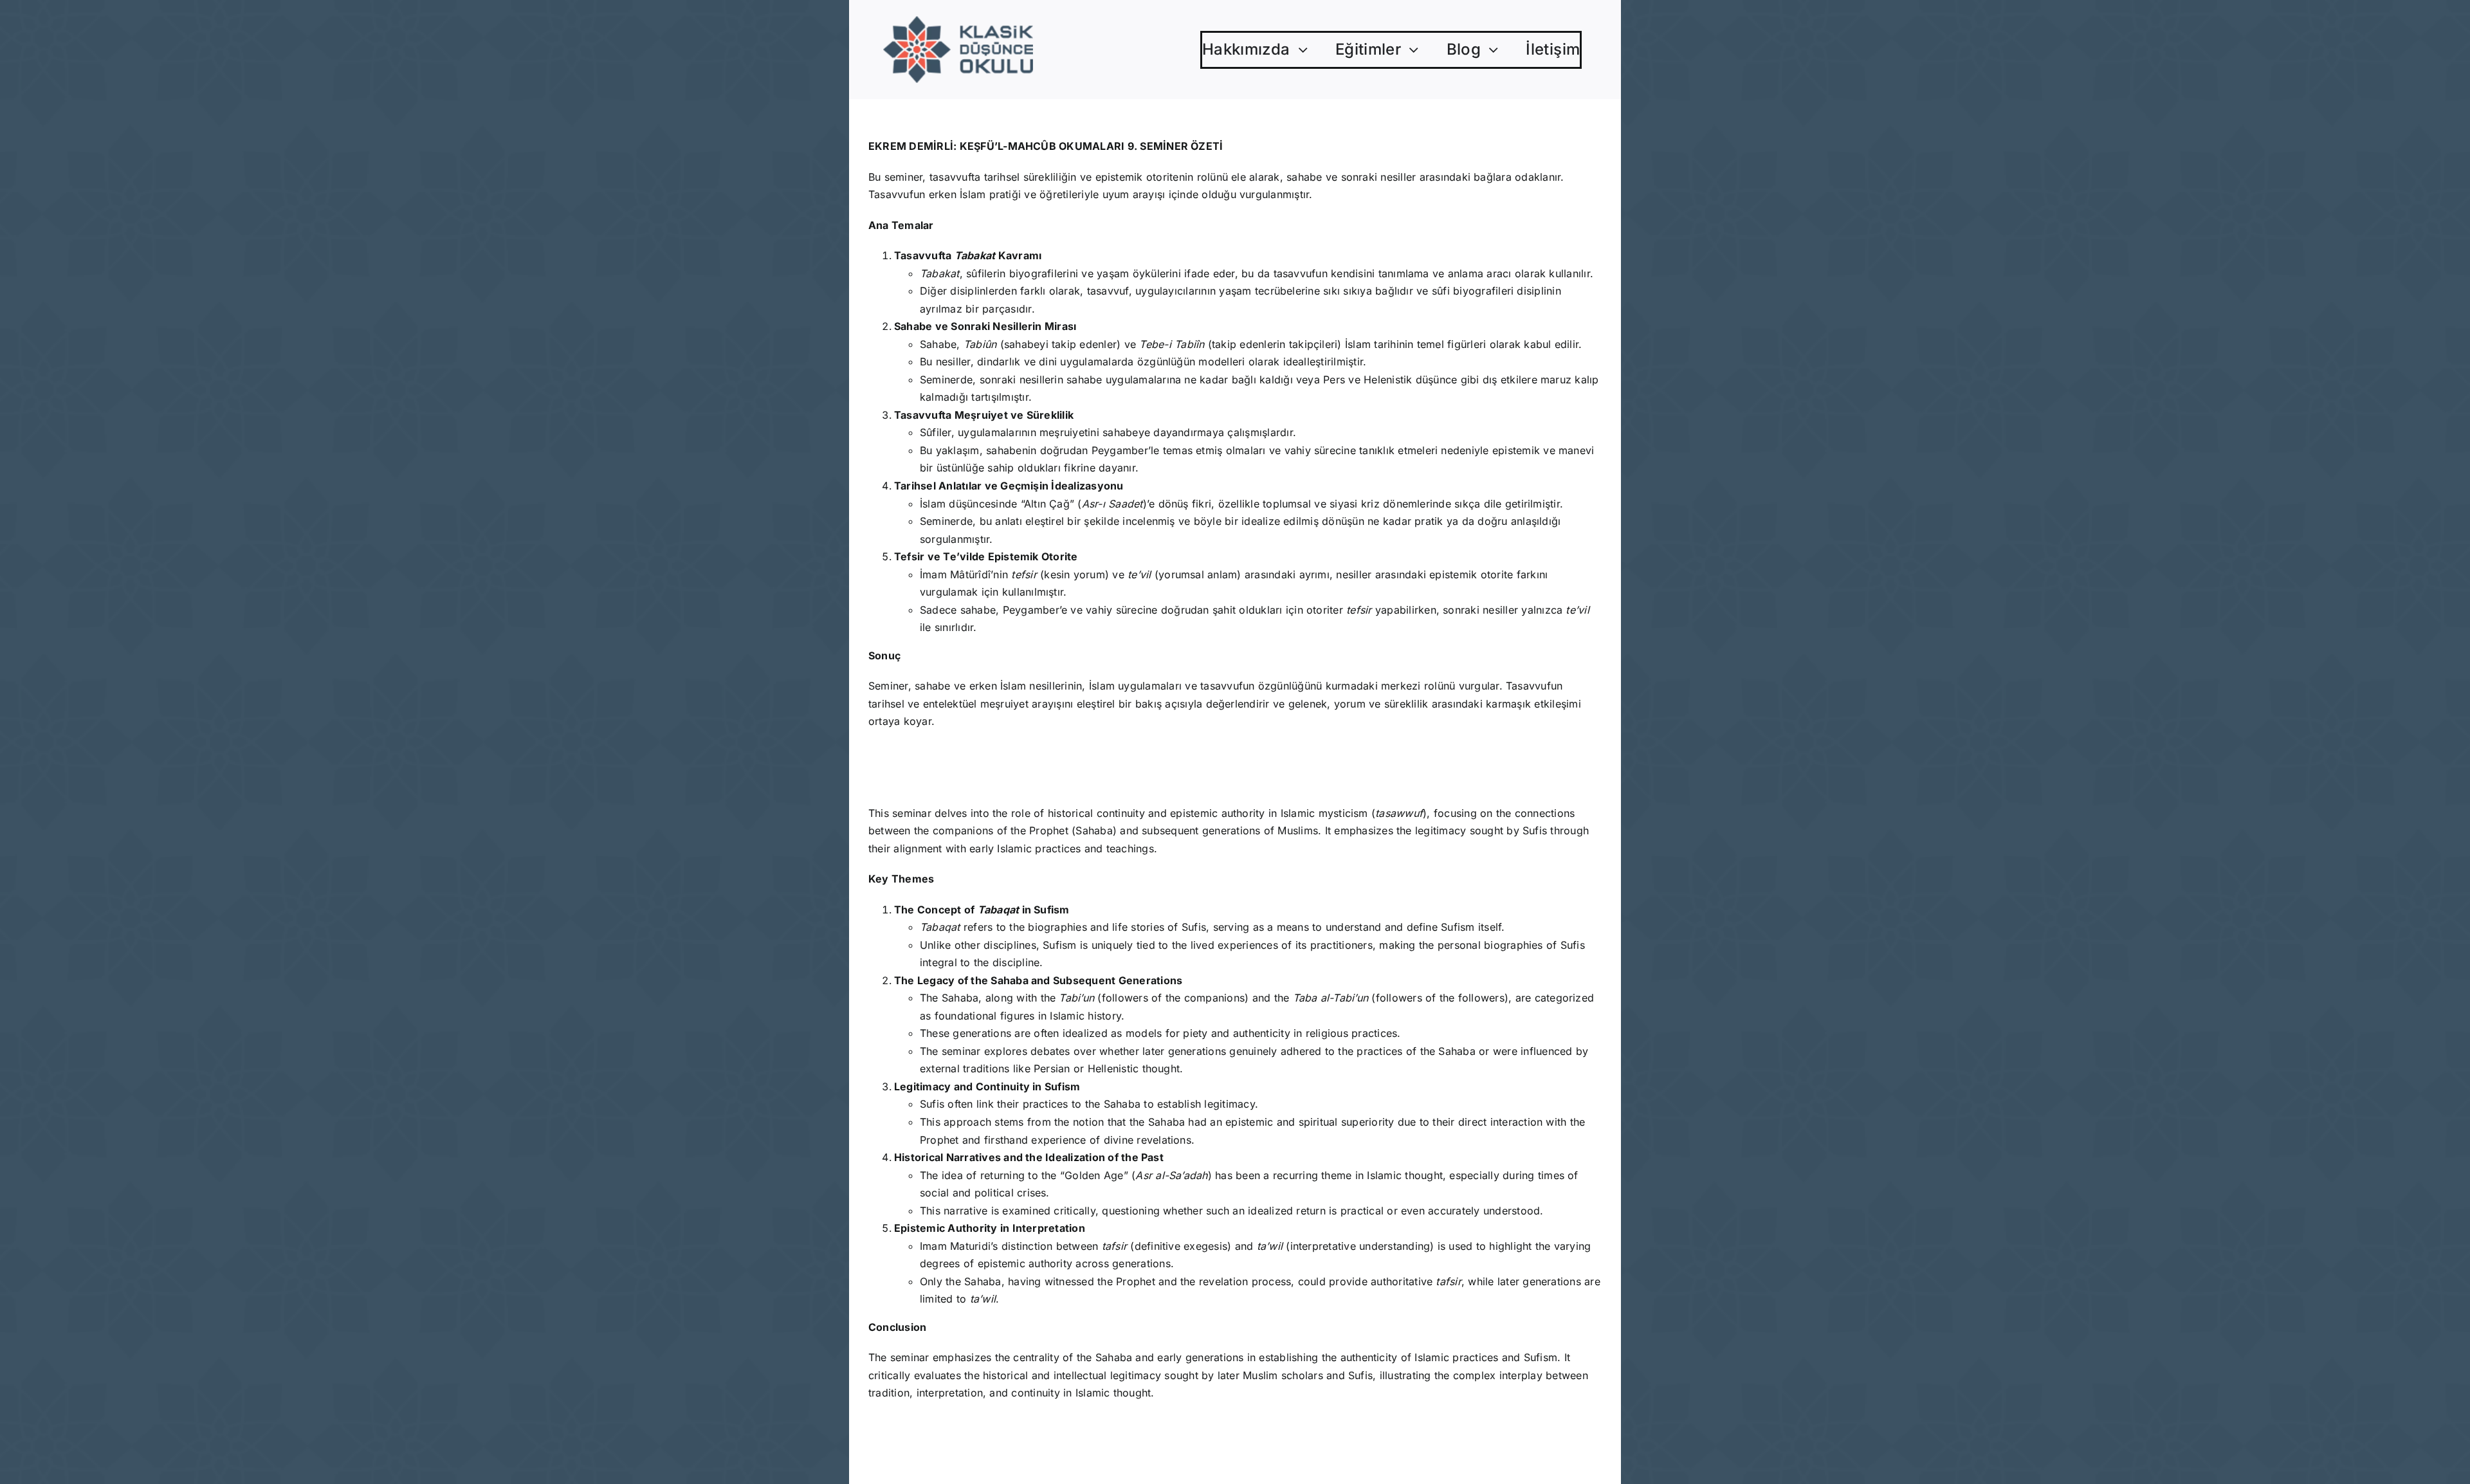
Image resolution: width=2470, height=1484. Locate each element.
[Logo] (958, 21)
